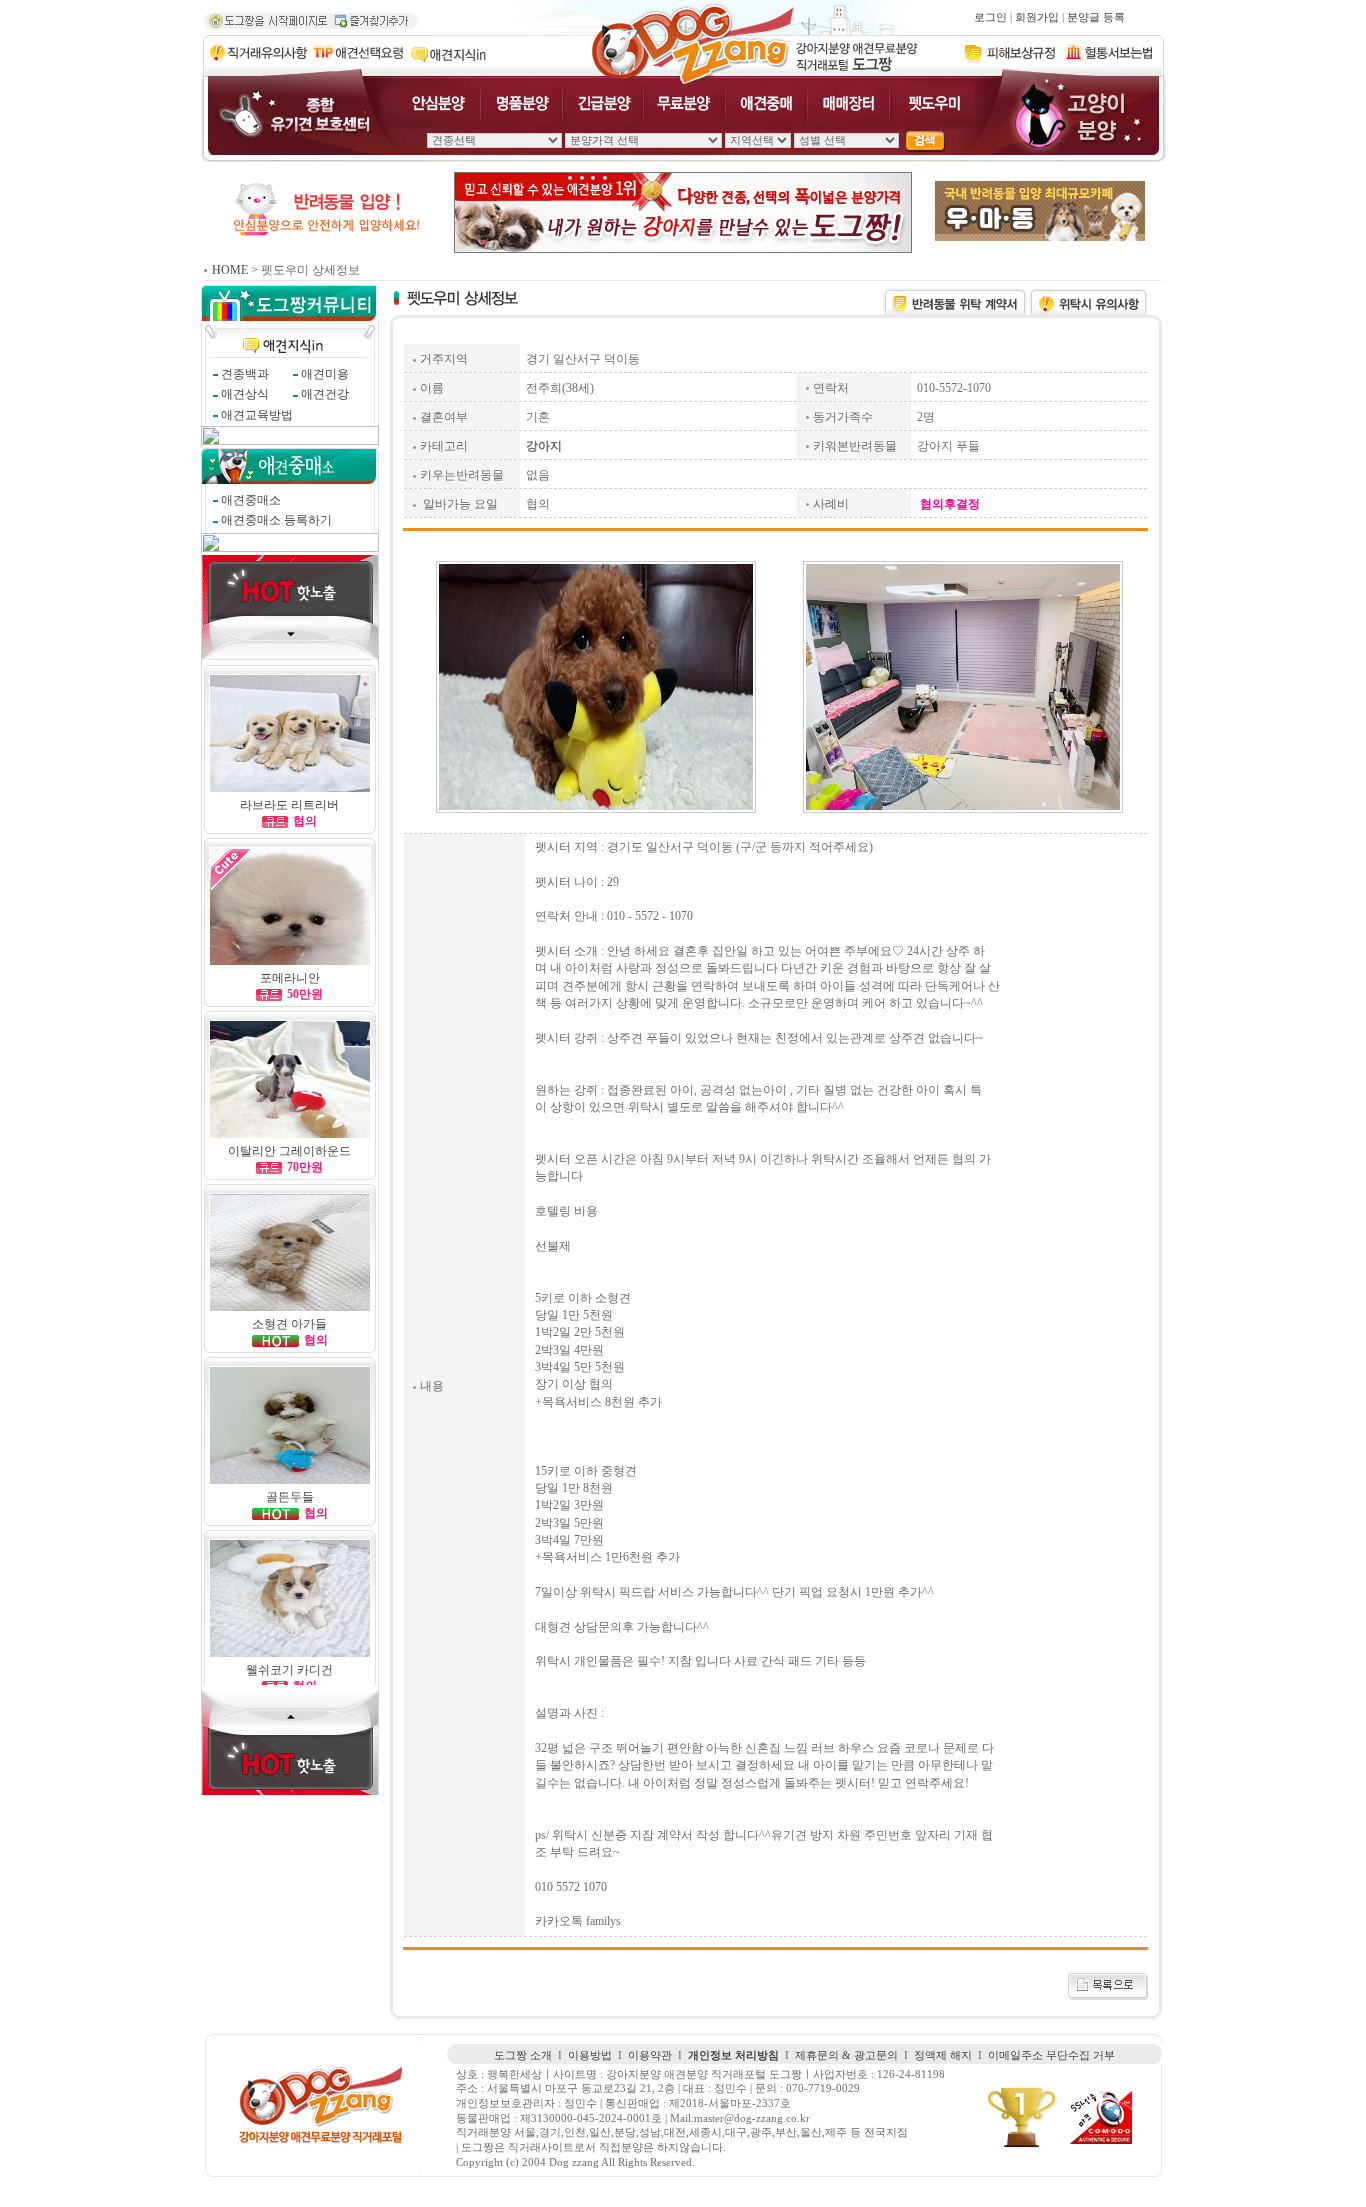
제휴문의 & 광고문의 (846, 2055)
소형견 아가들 (289, 1324)
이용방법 (590, 2055)
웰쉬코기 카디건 (289, 1670)
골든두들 (290, 1497)
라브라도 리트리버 (289, 805)
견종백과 (245, 374)
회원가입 (1037, 17)
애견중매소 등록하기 (276, 520)
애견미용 (325, 374)
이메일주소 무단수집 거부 (1051, 2055)
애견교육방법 (257, 415)
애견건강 (325, 394)
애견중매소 (251, 500)
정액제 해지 (943, 2055)
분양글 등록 (1096, 17)
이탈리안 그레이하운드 (289, 1151)
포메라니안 (290, 978)
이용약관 (650, 2055)
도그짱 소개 (523, 2055)
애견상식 (245, 394)
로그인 (990, 17)
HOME (230, 270)
